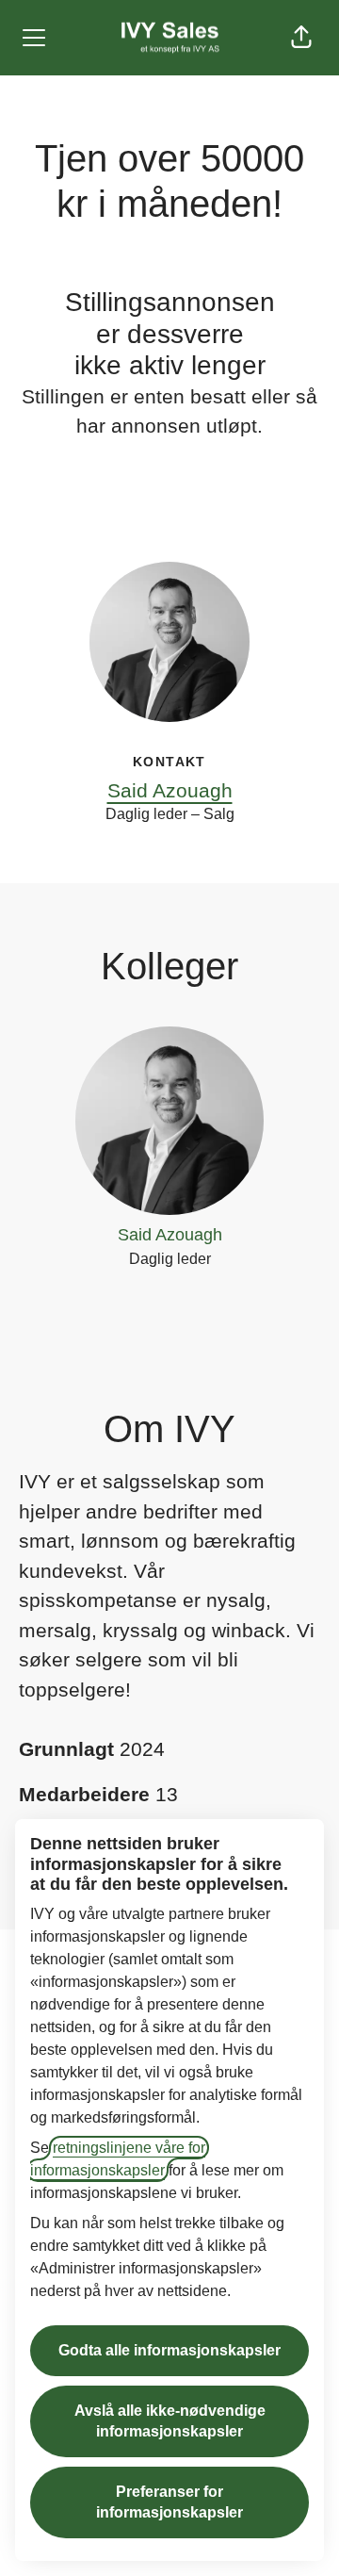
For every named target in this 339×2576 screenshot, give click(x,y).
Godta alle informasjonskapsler (169, 2350)
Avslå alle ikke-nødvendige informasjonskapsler (170, 2421)
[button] (301, 38)
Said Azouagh (170, 790)
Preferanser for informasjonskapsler (169, 2502)
